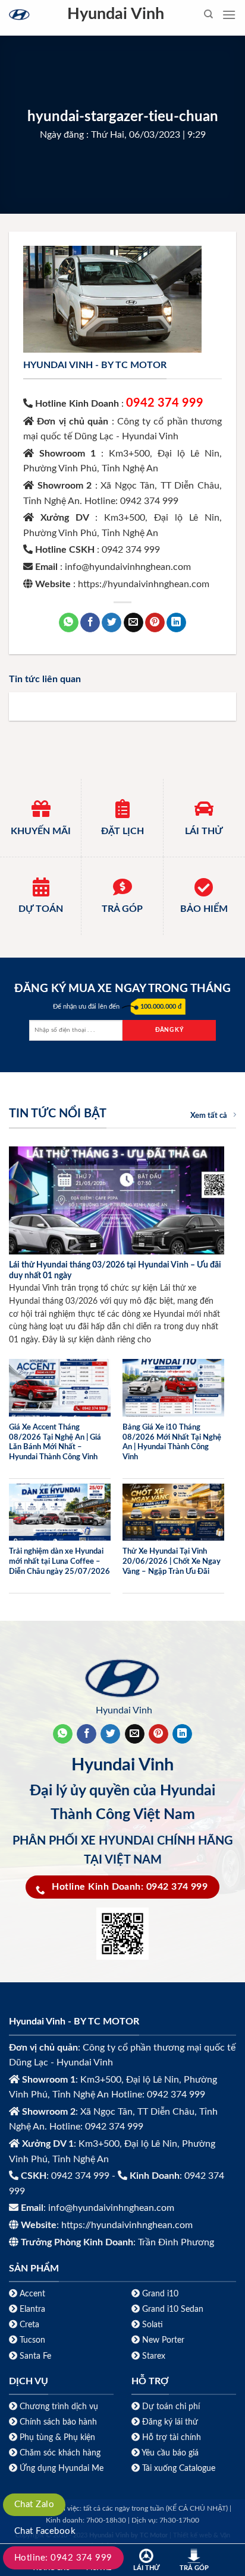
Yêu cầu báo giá (170, 2453)
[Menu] (229, 15)
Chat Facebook (45, 2531)
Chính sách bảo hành (57, 2422)
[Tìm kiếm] (208, 14)
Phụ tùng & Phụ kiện (57, 2437)
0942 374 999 (165, 403)
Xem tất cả (209, 1116)
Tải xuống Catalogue (179, 2468)
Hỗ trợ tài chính (172, 2437)
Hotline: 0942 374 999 (63, 2558)
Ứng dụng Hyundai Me (60, 2468)
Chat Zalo (34, 2504)
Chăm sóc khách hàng (60, 2453)
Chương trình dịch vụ (59, 2407)
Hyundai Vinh (116, 14)
